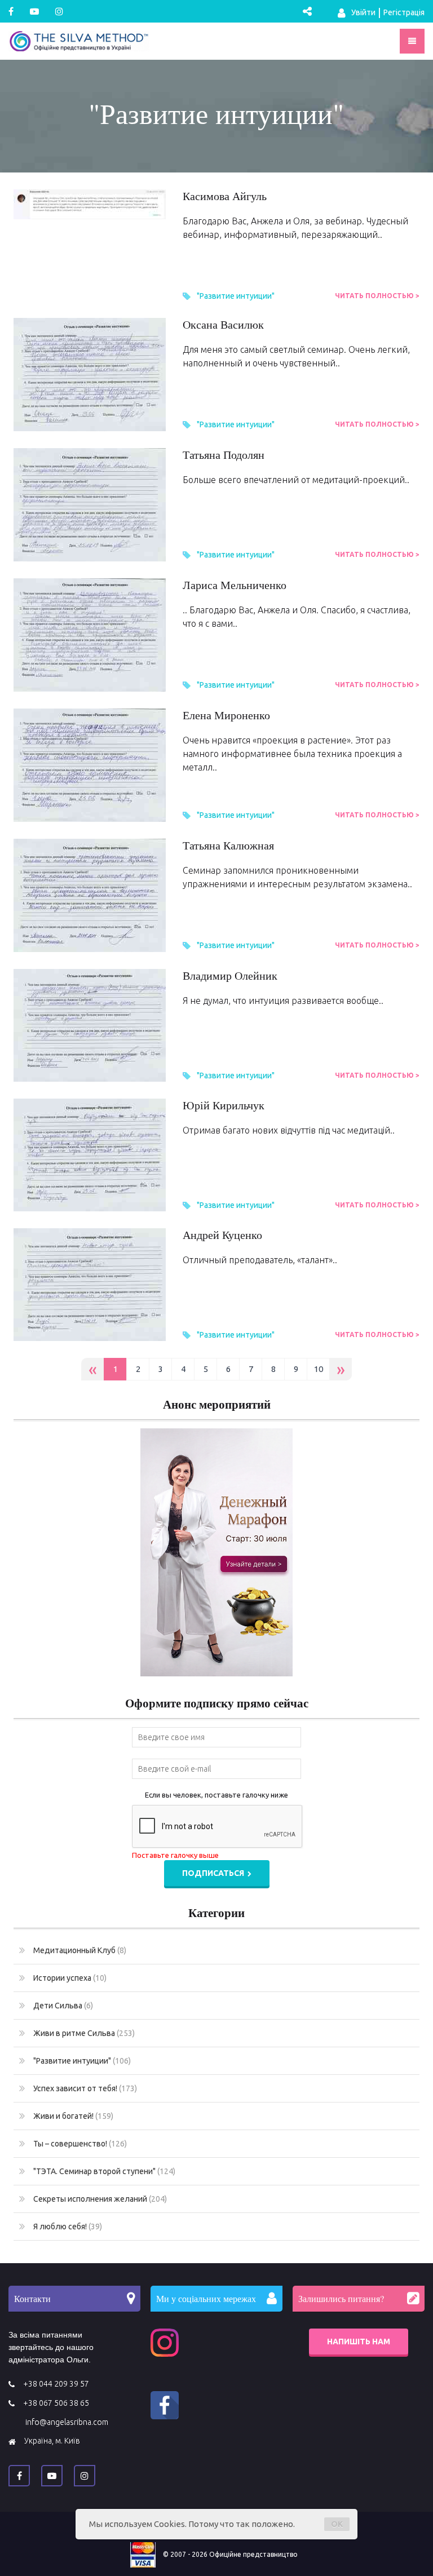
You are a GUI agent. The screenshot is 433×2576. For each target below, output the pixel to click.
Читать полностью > (377, 296)
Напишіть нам (359, 2342)
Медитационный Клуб (80, 1950)
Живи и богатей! (73, 2116)
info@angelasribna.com (67, 2422)
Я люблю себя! (68, 2227)
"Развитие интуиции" (236, 296)
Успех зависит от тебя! (85, 2088)
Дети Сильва (63, 2006)
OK (337, 2524)
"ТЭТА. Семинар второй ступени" (104, 2171)
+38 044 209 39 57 (56, 2384)
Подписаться (214, 1873)
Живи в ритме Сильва (84, 2033)
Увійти (363, 12)
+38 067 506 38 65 (56, 2403)
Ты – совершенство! (80, 2144)
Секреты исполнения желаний (100, 2199)
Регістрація (404, 12)
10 (319, 1369)
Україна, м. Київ (52, 2441)
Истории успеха (70, 1978)
